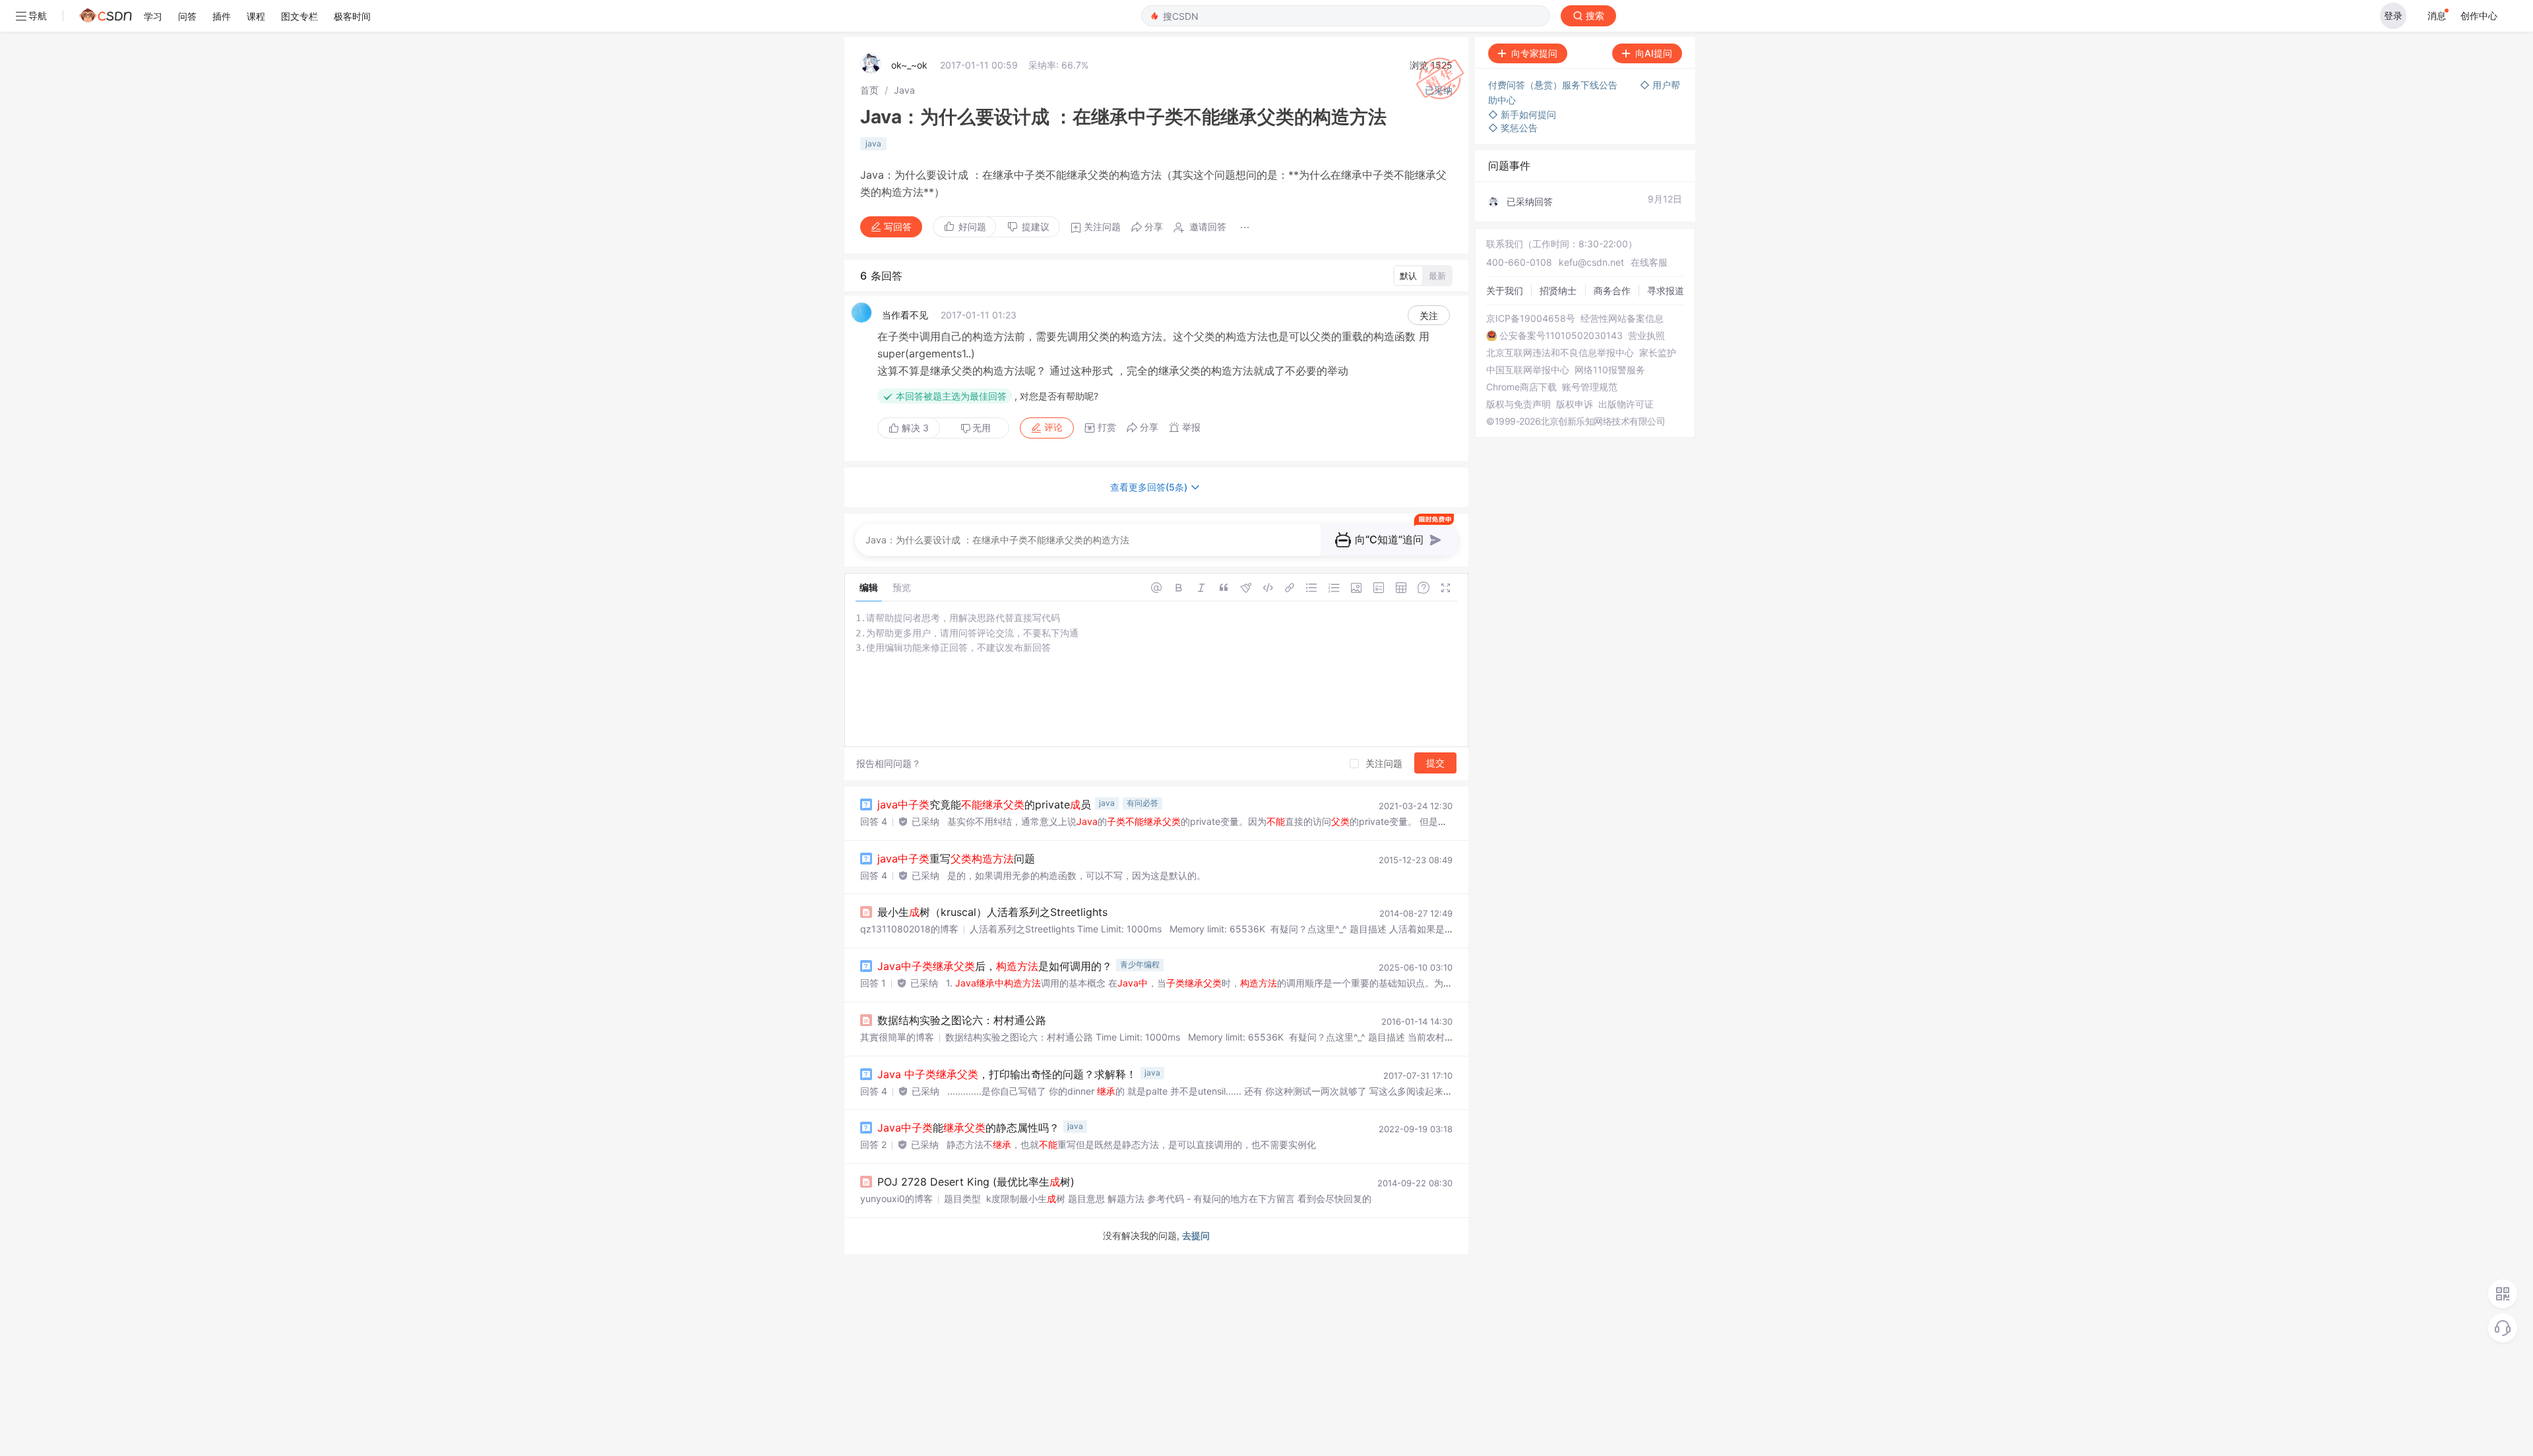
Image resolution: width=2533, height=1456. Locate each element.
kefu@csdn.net (1591, 262)
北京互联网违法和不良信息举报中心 (1560, 353)
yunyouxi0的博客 (896, 1198)
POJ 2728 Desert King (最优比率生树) (976, 1182)
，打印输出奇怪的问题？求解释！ (1007, 1074)
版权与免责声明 (1518, 404)
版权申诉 (1575, 404)
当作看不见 (905, 315)
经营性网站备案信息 (1622, 318)
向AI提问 (1654, 53)
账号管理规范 (1590, 387)
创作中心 (2479, 15)
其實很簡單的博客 (897, 1037)
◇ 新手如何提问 (1522, 114)
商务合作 (1612, 290)
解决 (914, 428)
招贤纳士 (1558, 290)
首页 (869, 90)
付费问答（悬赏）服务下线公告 (1554, 85)
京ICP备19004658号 (1531, 318)
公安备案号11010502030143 (1561, 336)
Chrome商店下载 (1521, 387)
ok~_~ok (909, 65)
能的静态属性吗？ (968, 1128)
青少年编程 (1140, 964)
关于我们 (1505, 290)
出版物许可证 (1626, 404)
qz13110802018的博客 (909, 929)
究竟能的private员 (984, 804)
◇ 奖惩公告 (1513, 128)
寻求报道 (1666, 290)
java (873, 143)
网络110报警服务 (1610, 370)
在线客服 (1649, 262)
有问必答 (1142, 803)
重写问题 (956, 859)
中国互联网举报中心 (1528, 370)
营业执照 (1646, 336)
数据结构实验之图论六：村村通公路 (962, 1020)
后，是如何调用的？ (995, 966)
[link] (869, 90)
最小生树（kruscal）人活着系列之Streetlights (992, 912)
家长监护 (1658, 353)
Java (904, 90)
